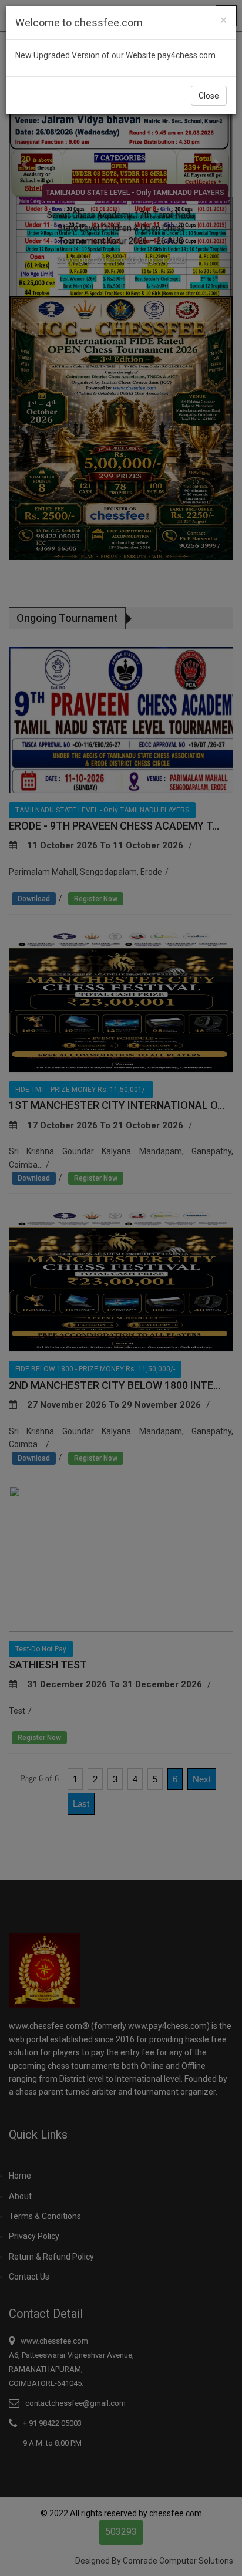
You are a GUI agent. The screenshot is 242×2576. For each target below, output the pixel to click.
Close (209, 96)
